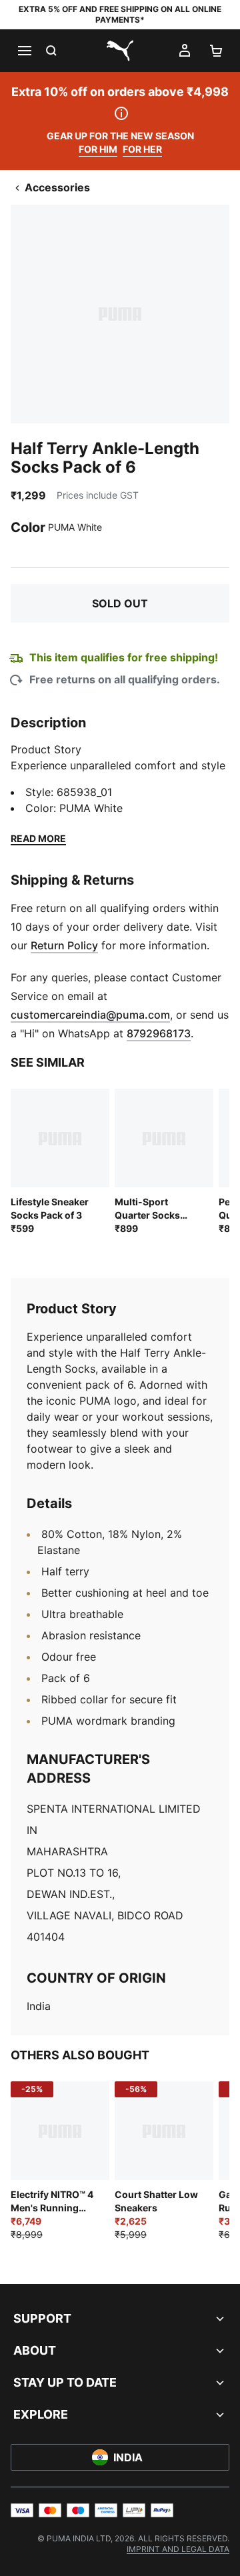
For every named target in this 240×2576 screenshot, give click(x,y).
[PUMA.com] (120, 51)
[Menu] (24, 51)
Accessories (57, 187)
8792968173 (159, 1033)
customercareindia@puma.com (90, 1015)
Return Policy (64, 945)
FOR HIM (98, 149)
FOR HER (142, 149)
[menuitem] (178, 2549)
